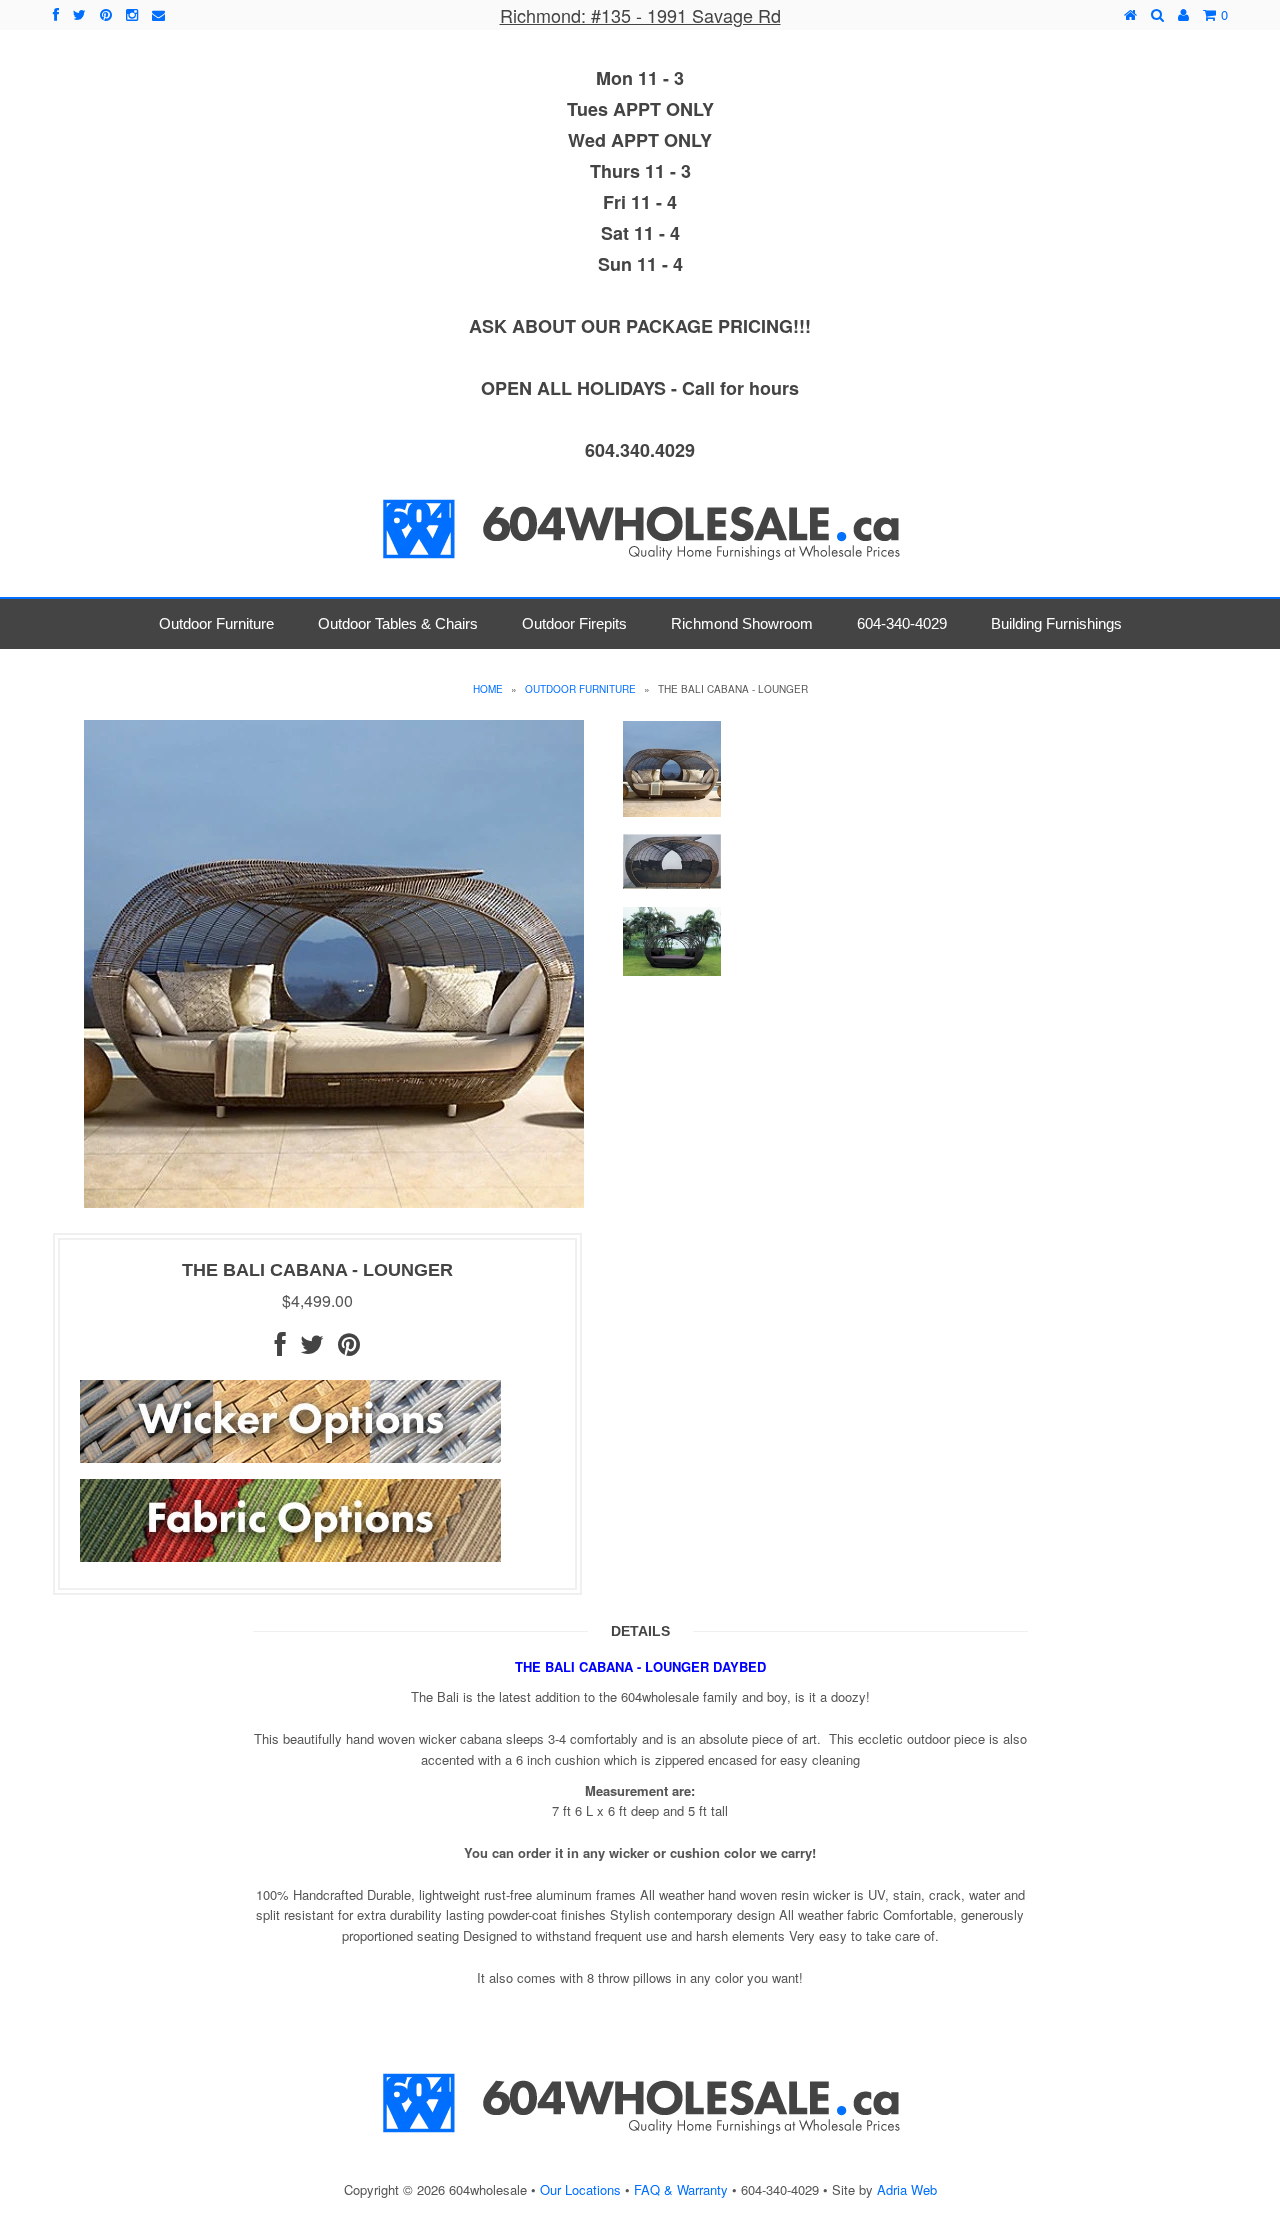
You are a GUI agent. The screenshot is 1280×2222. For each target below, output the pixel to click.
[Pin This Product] (349, 1348)
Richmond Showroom (742, 623)
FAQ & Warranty (681, 2189)
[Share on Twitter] (312, 1348)
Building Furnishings (1056, 623)
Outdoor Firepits (574, 623)
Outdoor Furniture (216, 623)
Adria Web (907, 2189)
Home (488, 689)
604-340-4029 (902, 623)
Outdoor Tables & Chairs (398, 623)
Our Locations (580, 2189)
